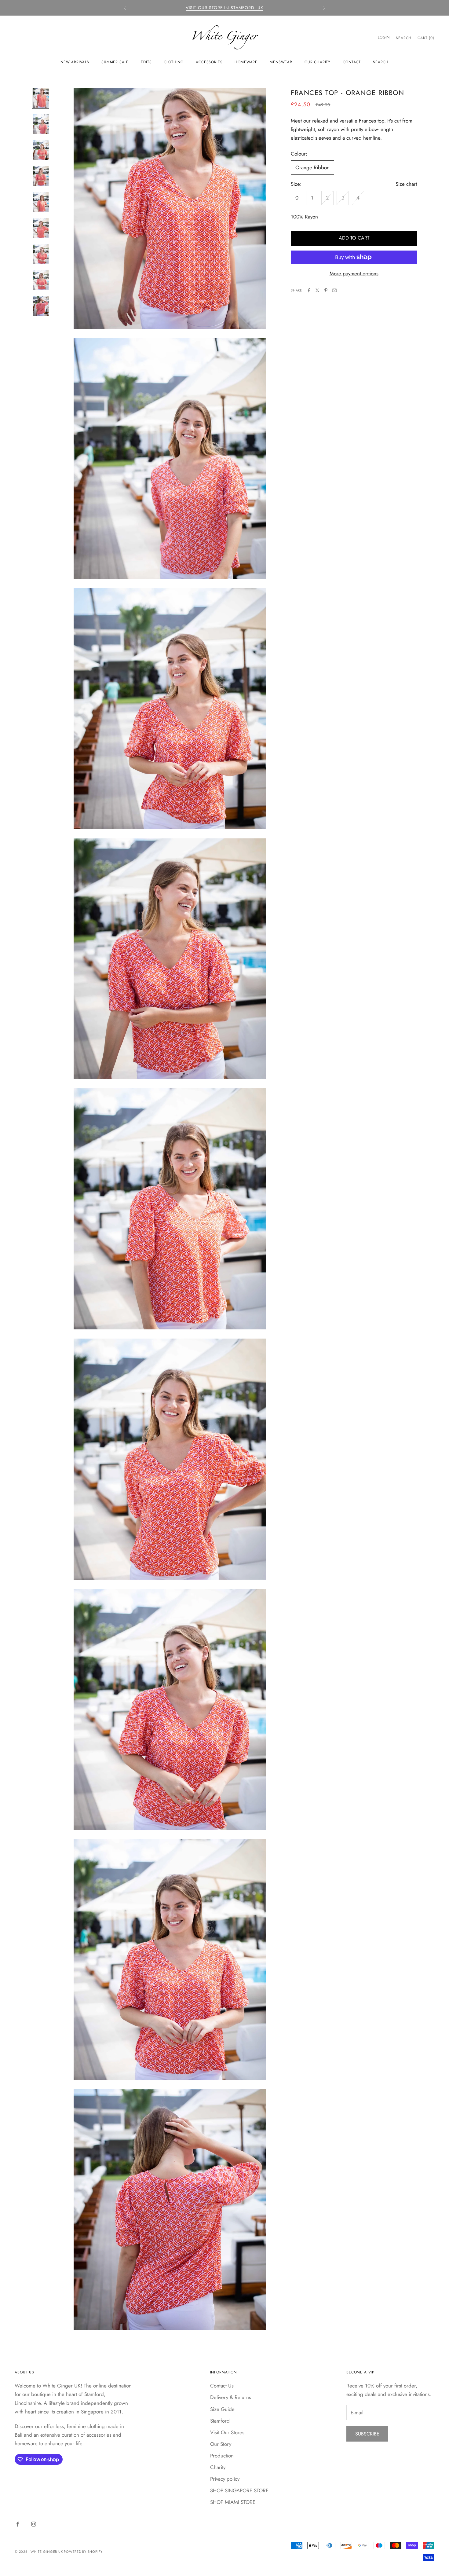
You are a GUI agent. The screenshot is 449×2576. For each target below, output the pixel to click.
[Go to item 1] (41, 98)
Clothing (174, 62)
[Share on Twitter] (317, 290)
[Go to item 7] (41, 254)
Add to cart (354, 238)
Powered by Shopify (83, 2552)
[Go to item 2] (41, 124)
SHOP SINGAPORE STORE (239, 2490)
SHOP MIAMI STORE (233, 2502)
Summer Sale (115, 62)
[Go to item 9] (41, 306)
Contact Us (222, 2386)
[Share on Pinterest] (326, 290)
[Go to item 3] (41, 150)
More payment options (354, 273)
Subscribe (367, 2434)
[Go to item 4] (41, 176)
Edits (146, 62)
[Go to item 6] (41, 228)
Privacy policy (225, 2479)
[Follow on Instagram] (34, 2524)
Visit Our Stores (227, 2432)
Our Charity (318, 62)
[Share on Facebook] (309, 290)
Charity (218, 2467)
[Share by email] (334, 290)
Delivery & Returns (231, 2397)
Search (381, 62)
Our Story (221, 2444)
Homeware (246, 62)
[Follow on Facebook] (18, 2524)
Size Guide (222, 2409)
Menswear (281, 62)
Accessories (209, 62)
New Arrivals (75, 62)
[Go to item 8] (41, 280)
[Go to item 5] (41, 202)
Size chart (406, 184)
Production (222, 2456)
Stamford (220, 2421)
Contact (352, 62)
